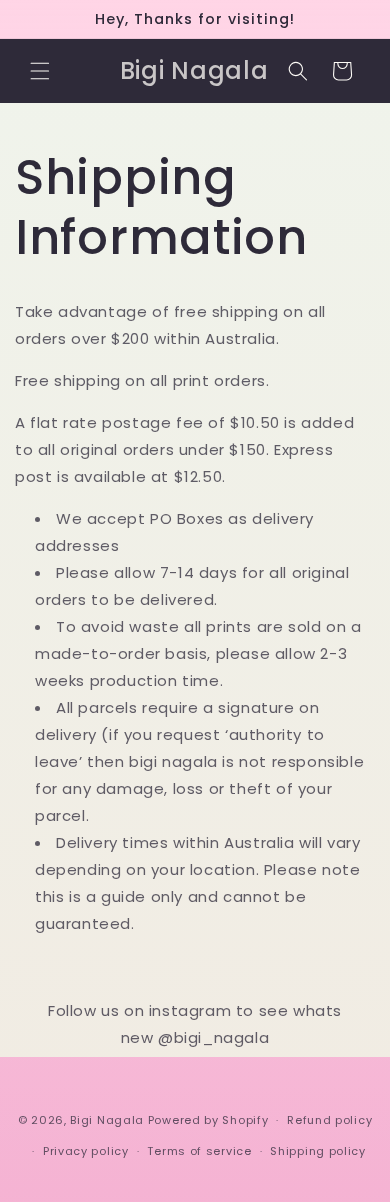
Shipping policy (318, 1151)
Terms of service (199, 1151)
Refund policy (329, 1120)
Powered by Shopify (208, 1120)
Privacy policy (86, 1151)
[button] (40, 71)
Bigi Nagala (107, 1120)
